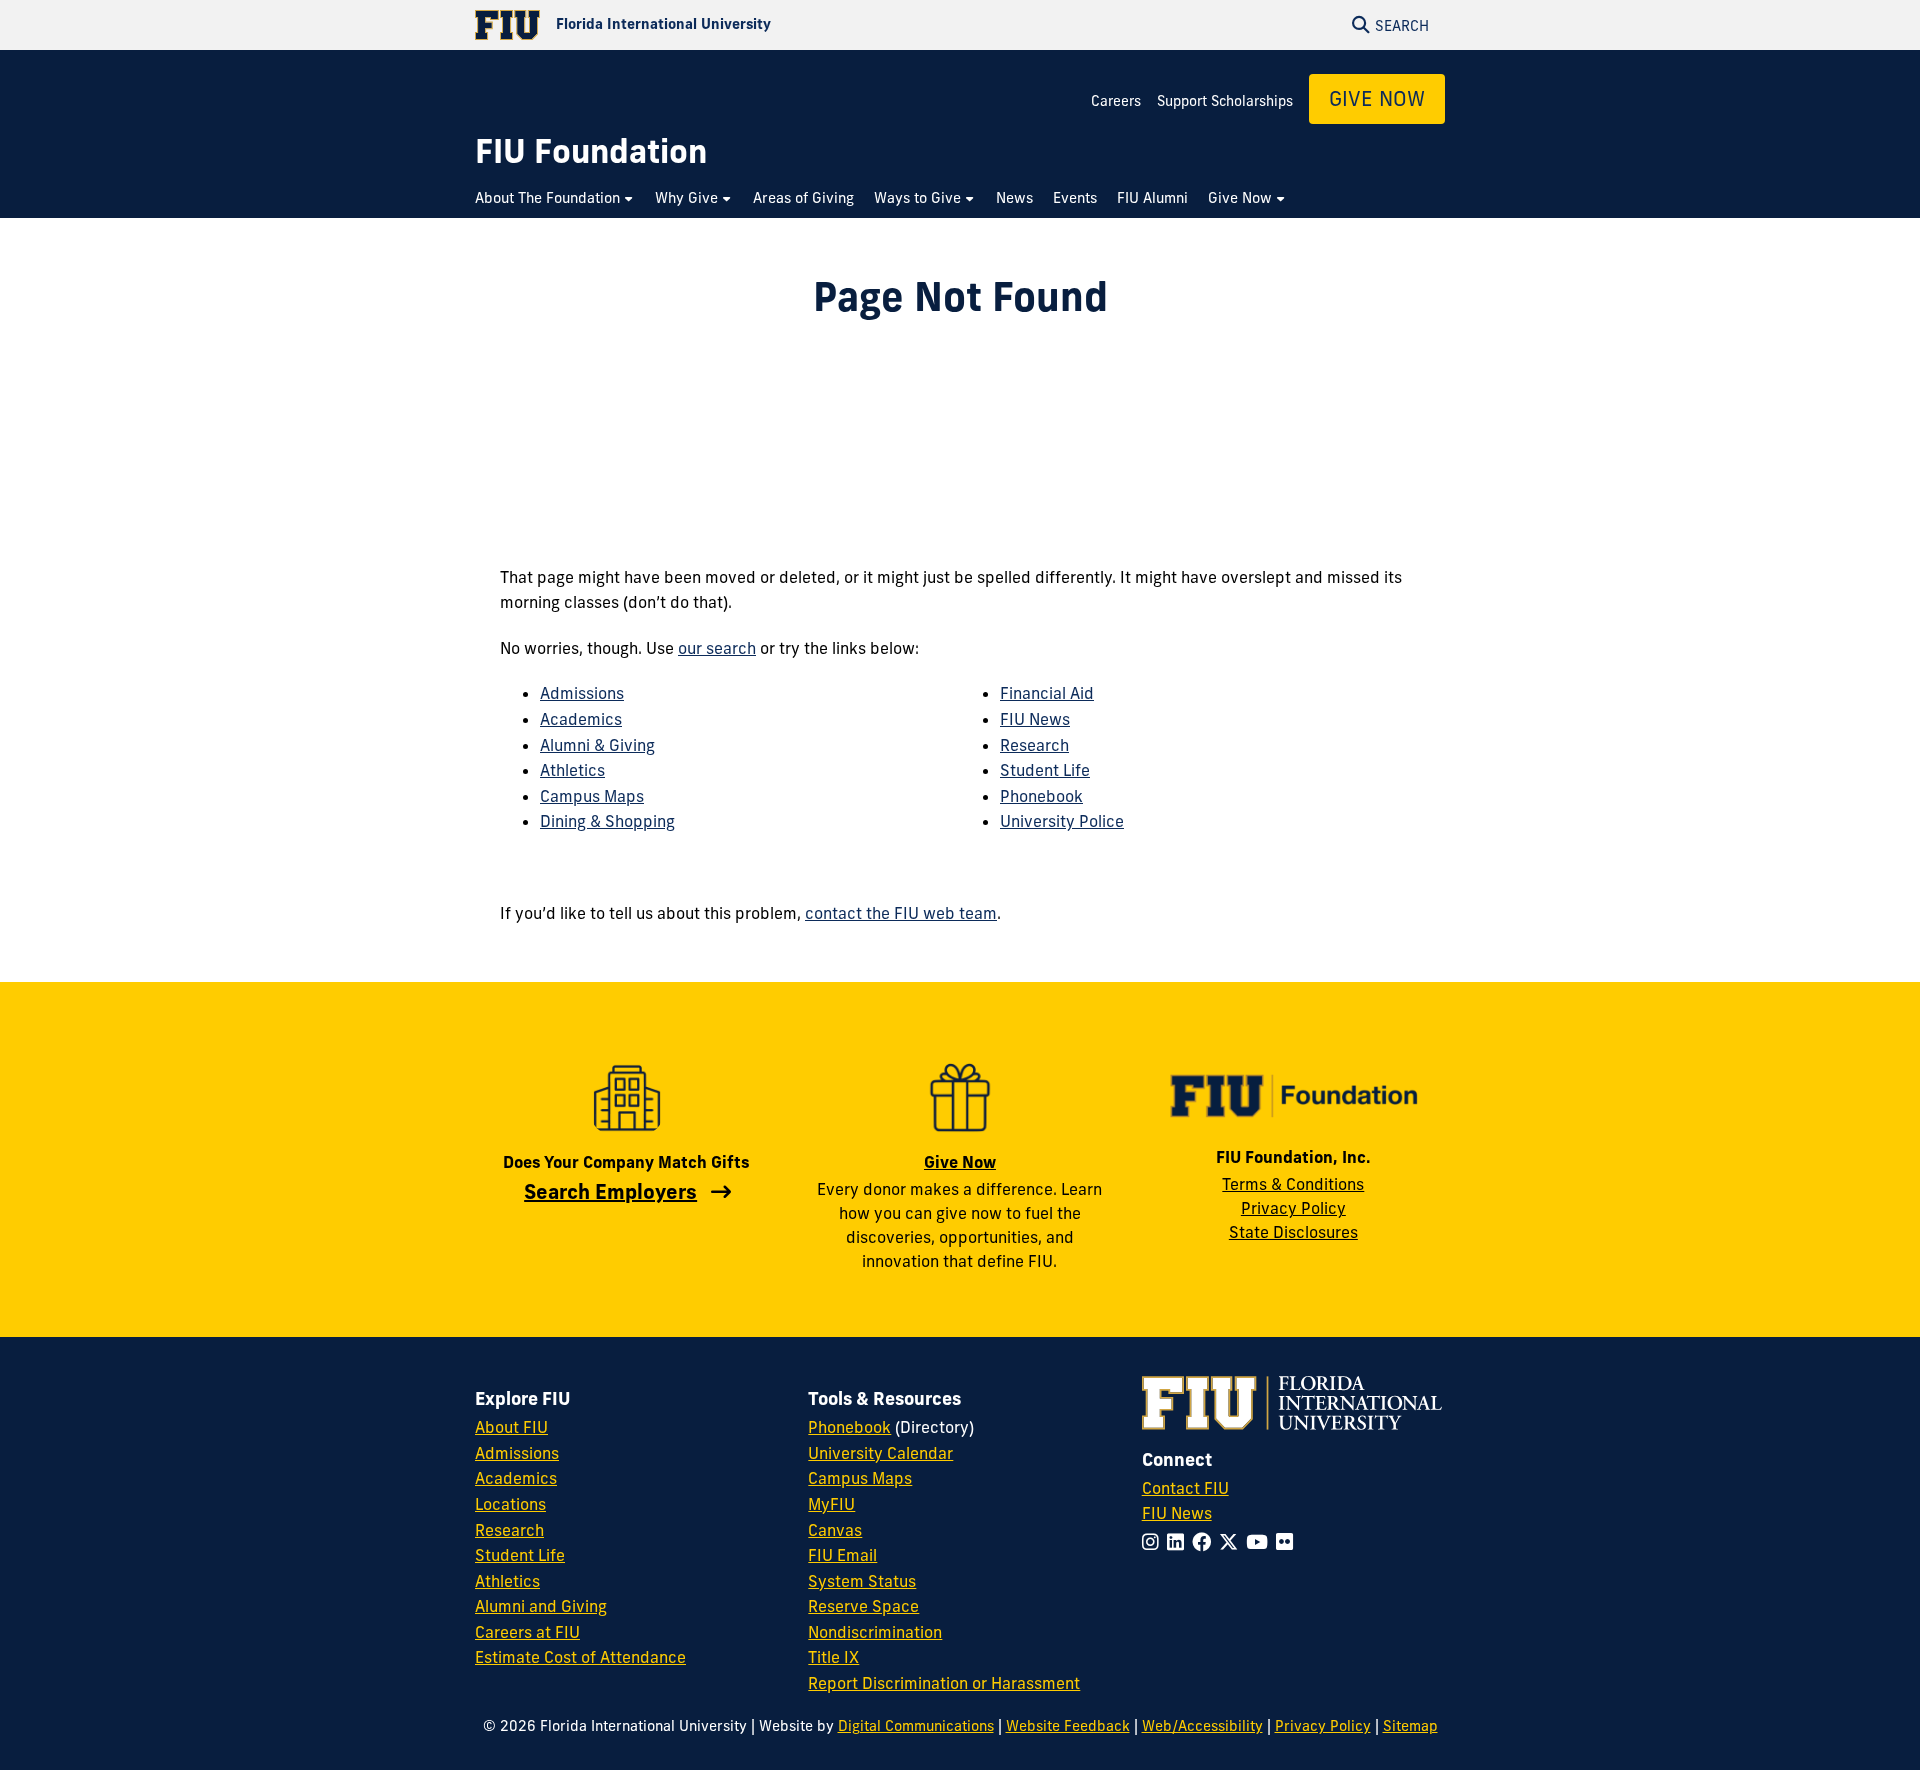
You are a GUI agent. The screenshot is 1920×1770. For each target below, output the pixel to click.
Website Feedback (1068, 1726)
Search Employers (610, 1191)
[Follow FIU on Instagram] (1154, 1542)
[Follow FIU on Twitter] (1232, 1542)
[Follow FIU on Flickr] (1288, 1542)
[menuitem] (555, 198)
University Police (1062, 821)
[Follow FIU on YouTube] (1261, 1542)
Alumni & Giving (597, 745)
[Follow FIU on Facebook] (1205, 1542)
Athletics (572, 770)
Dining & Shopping (607, 821)
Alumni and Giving (541, 1606)
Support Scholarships (1225, 101)
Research (1034, 745)
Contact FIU (1185, 1488)
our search (717, 648)
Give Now (1377, 98)
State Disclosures (1293, 1232)
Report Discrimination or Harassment (944, 1683)
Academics (581, 719)
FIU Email (842, 1555)
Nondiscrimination (875, 1632)
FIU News (1035, 719)
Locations (510, 1504)
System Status (862, 1581)
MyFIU (831, 1504)
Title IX (833, 1657)
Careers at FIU (527, 1632)
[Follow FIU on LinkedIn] (1179, 1542)
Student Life (1045, 770)
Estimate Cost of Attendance (580, 1657)
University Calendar (880, 1453)
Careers (1116, 101)
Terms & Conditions (1293, 1184)
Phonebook (1041, 796)
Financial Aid (1047, 693)
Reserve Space (863, 1606)
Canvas (835, 1530)
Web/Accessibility (1202, 1726)
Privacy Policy (1293, 1208)
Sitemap (1410, 1726)
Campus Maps (592, 796)
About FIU (511, 1427)
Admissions (582, 693)
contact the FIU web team (901, 913)
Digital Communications (916, 1726)
